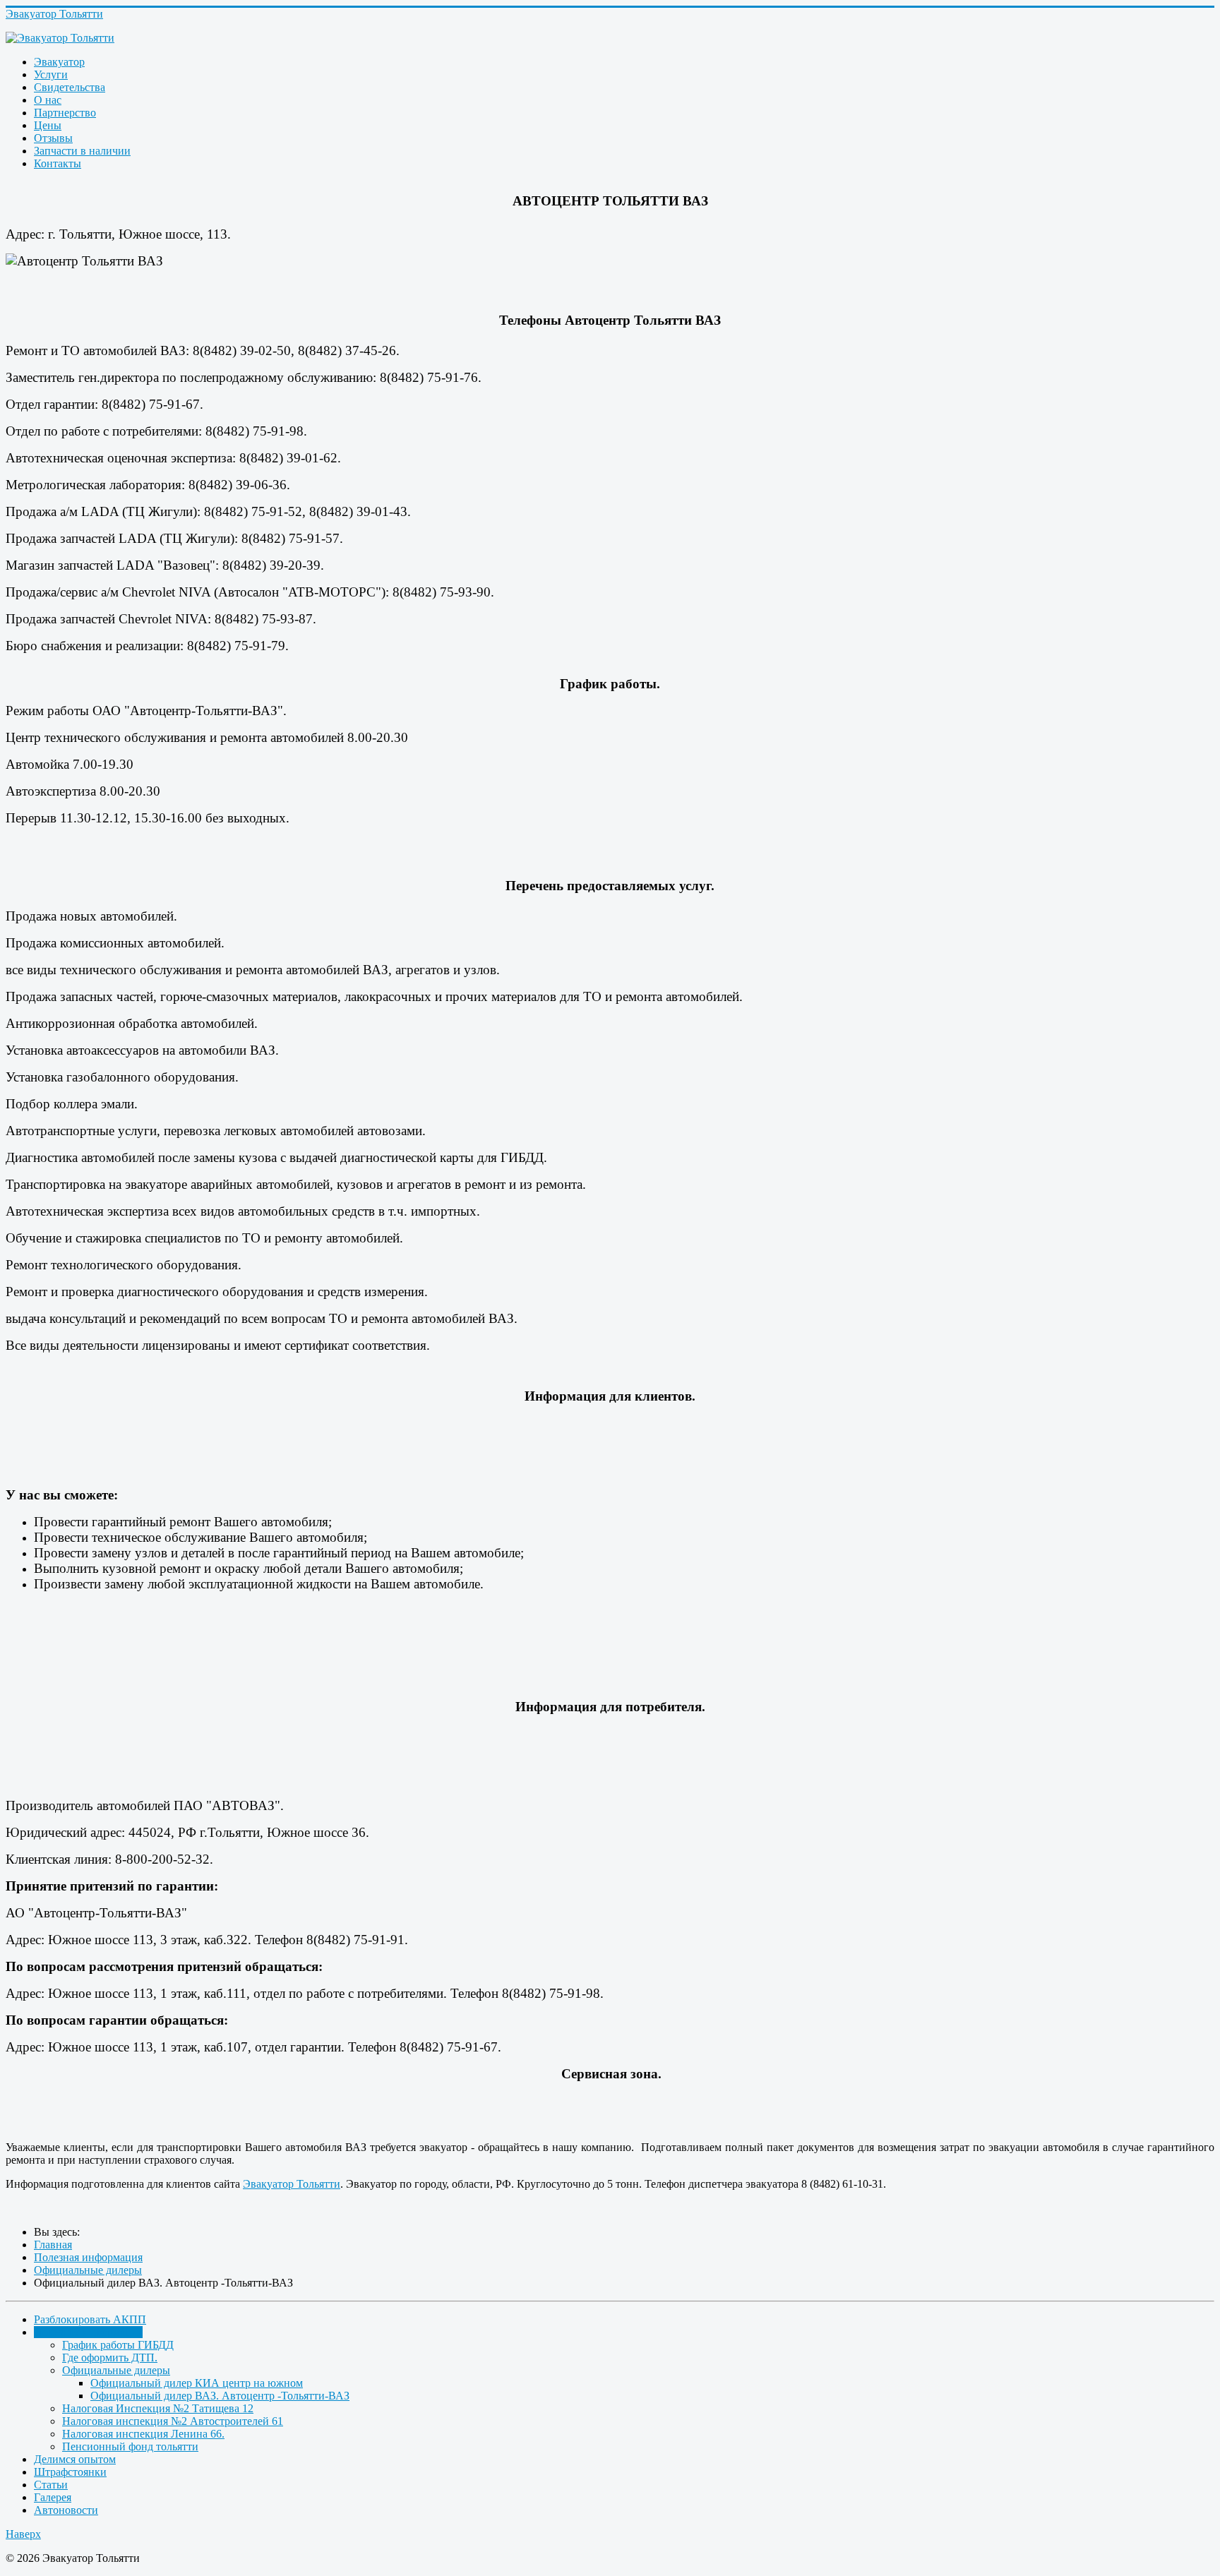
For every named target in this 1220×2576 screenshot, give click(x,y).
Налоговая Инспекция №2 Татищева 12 (158, 2408)
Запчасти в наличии (82, 151)
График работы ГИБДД (118, 2345)
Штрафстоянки (70, 2472)
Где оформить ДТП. (110, 2358)
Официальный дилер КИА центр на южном (197, 2383)
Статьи (51, 2485)
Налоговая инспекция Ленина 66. (143, 2434)
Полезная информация (88, 2332)
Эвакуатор (59, 62)
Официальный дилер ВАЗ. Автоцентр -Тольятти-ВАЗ (220, 2396)
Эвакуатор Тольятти (292, 2184)
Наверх (23, 2534)
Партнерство (65, 113)
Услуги (51, 74)
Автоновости (66, 2510)
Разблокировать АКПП (90, 2319)
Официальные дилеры (116, 2370)
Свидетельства (70, 87)
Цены (48, 125)
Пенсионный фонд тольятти (130, 2446)
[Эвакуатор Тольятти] (610, 38)
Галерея (53, 2497)
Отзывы (53, 138)
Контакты (58, 163)
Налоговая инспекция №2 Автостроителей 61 (173, 2421)
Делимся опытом (75, 2459)
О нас (48, 100)
